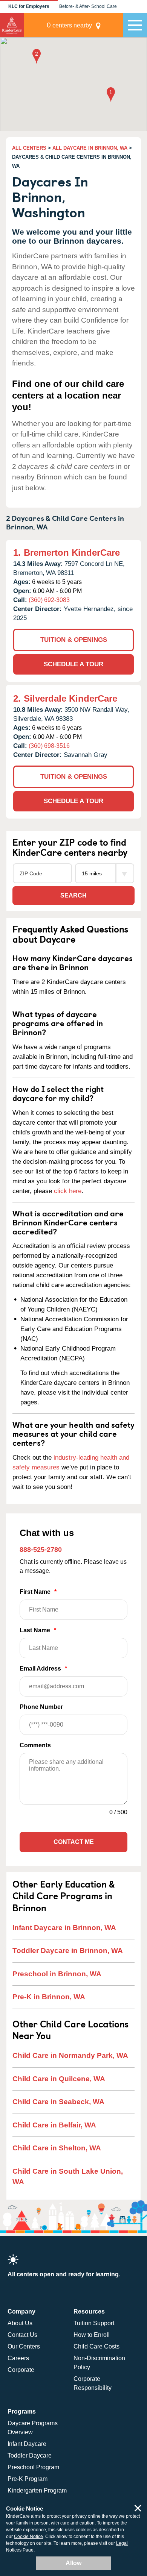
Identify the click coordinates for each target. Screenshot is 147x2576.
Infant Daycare (27, 2444)
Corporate (21, 2370)
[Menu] (135, 25)
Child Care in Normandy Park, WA (70, 2055)
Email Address (43, 1669)
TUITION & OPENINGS (74, 640)
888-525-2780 (41, 1550)
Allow (73, 2563)
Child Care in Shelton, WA (57, 2148)
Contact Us (22, 2335)
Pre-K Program (28, 2479)
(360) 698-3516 (49, 746)
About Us (20, 2323)
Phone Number (41, 1707)
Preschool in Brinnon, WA (57, 1974)
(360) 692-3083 (49, 600)
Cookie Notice (28, 2537)
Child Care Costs (96, 2346)
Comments (35, 1745)
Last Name (38, 1630)
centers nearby (69, 25)
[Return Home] (12, 25)
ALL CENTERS (29, 148)
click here (68, 1191)
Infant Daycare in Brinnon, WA (64, 1928)
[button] (111, 95)
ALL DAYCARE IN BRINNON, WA (90, 148)
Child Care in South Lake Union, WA (68, 2177)
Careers (18, 2358)
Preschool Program (33, 2467)
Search (73, 895)
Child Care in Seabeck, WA (58, 2102)
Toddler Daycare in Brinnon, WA (68, 1951)
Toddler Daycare (30, 2455)
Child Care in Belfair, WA (54, 2125)
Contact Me (74, 1842)
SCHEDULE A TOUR (73, 664)
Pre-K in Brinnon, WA (49, 1997)
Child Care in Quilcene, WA (59, 2079)
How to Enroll (92, 2335)
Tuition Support (94, 2323)
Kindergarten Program (37, 2490)
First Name (38, 1592)
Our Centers (24, 2346)
